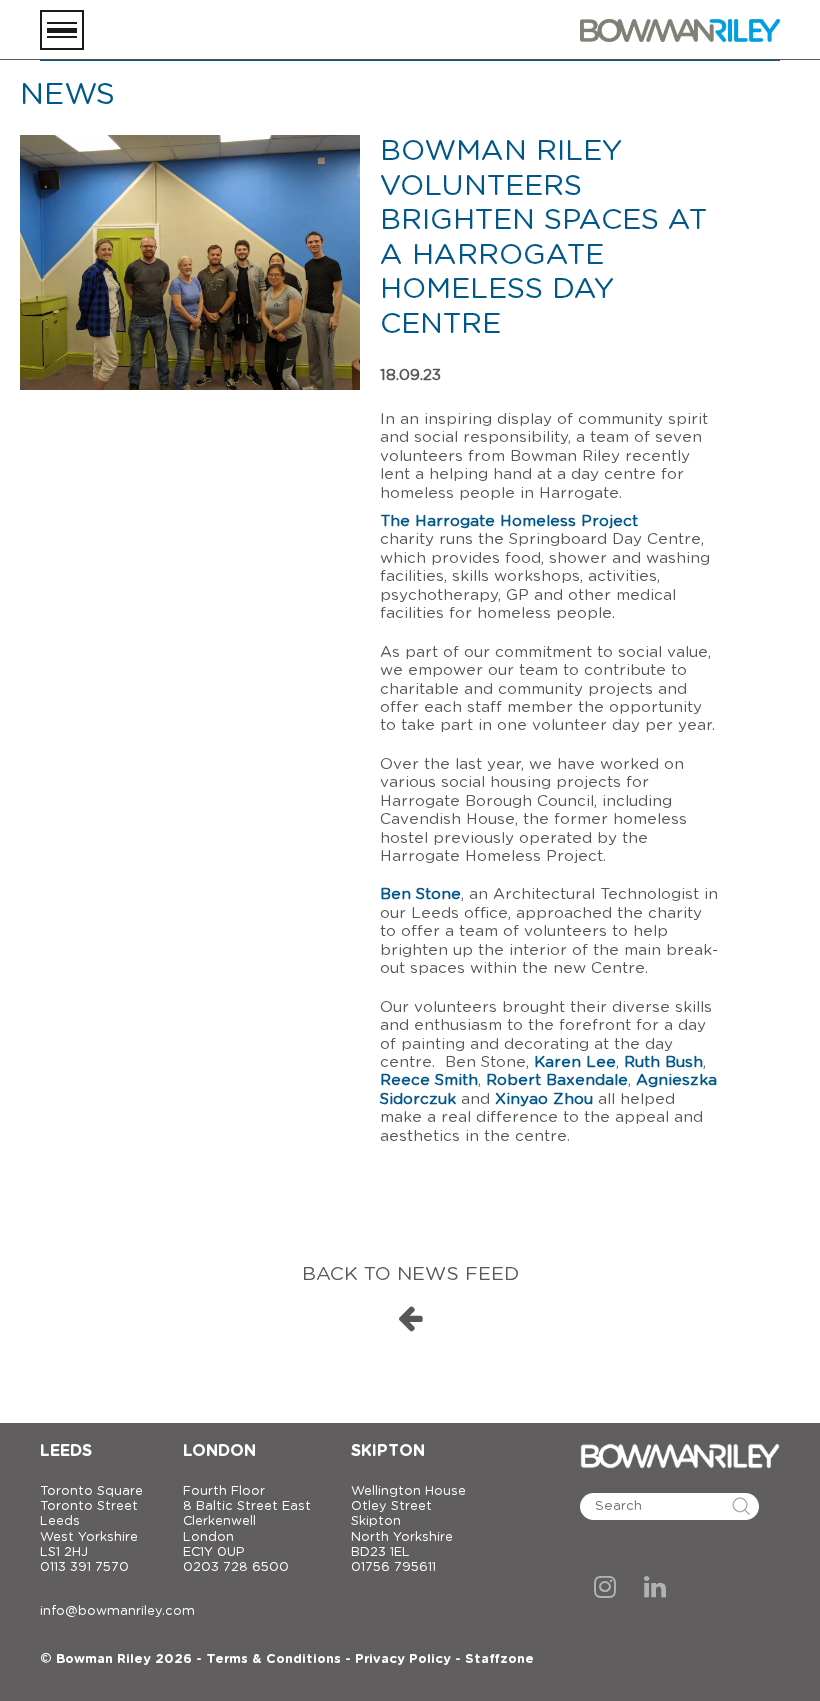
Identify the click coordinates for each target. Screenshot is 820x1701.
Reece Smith (429, 1080)
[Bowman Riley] (680, 30)
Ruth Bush (663, 1062)
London (219, 1451)
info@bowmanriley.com (117, 1611)
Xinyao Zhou (546, 1099)
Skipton (388, 1451)
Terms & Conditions (273, 1659)
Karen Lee (575, 1062)
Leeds (66, 1451)
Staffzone (499, 1659)
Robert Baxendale (557, 1080)
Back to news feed (410, 1274)
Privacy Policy (403, 1659)
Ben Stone (420, 894)
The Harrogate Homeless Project (509, 521)
